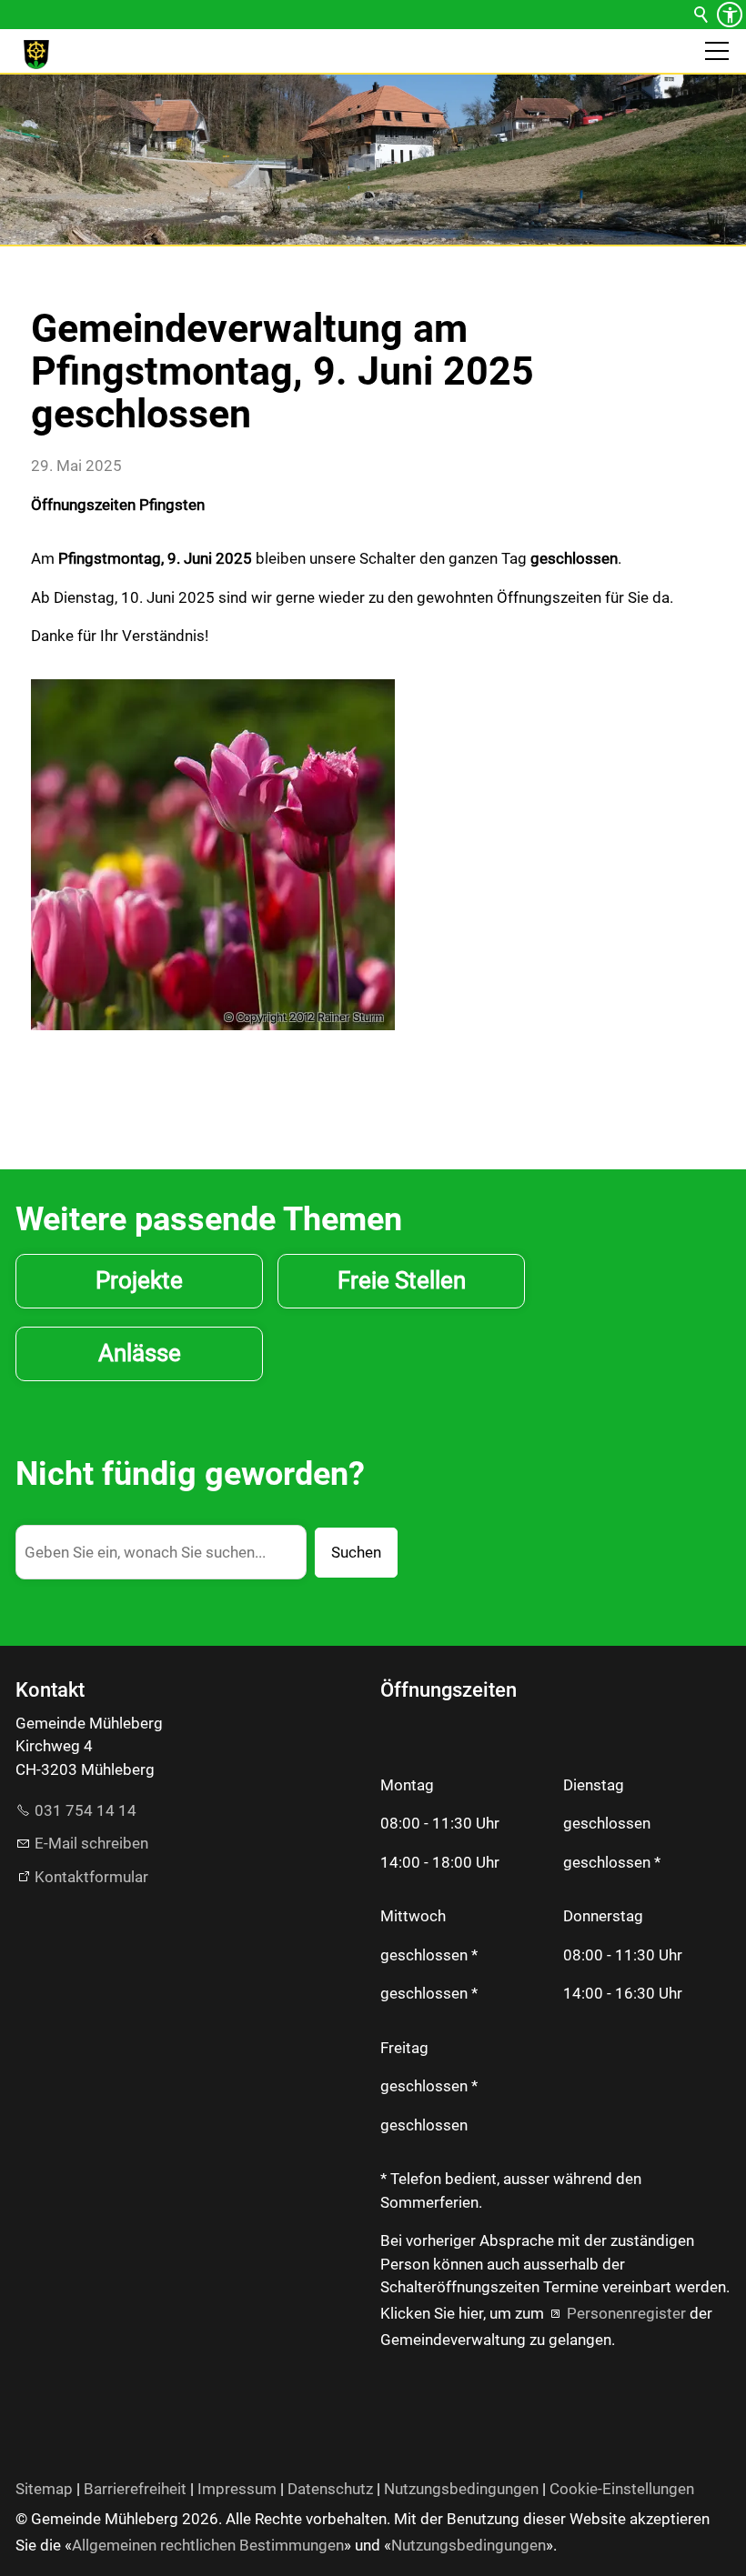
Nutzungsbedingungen (461, 2489)
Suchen (356, 1552)
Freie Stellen (402, 1280)
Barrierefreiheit (135, 2489)
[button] (717, 51)
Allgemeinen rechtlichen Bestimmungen (208, 2545)
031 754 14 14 (86, 1810)
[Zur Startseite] (36, 55)
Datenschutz (330, 2489)
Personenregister (626, 2313)
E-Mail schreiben (91, 1843)
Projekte (139, 1280)
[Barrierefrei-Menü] (730, 15)
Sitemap (44, 2489)
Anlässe (140, 1353)
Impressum (237, 2489)
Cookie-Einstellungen (622, 2489)
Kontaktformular (91, 1877)
